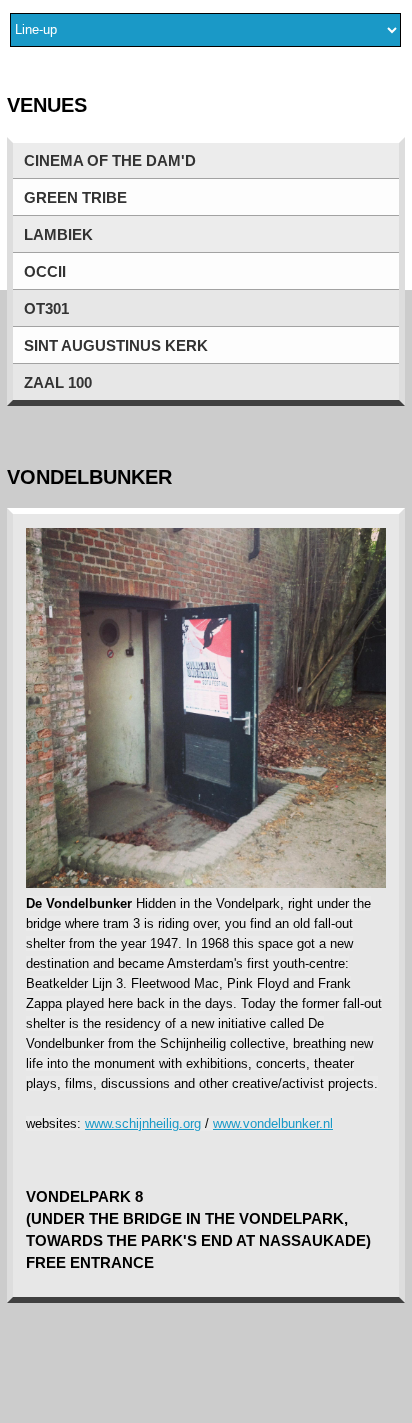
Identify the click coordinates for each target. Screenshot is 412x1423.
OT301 (46, 309)
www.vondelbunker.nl (273, 1123)
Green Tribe (75, 198)
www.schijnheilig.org (143, 1123)
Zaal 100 (58, 383)
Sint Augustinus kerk (116, 346)
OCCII (45, 272)
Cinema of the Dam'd (110, 161)
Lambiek (58, 235)
